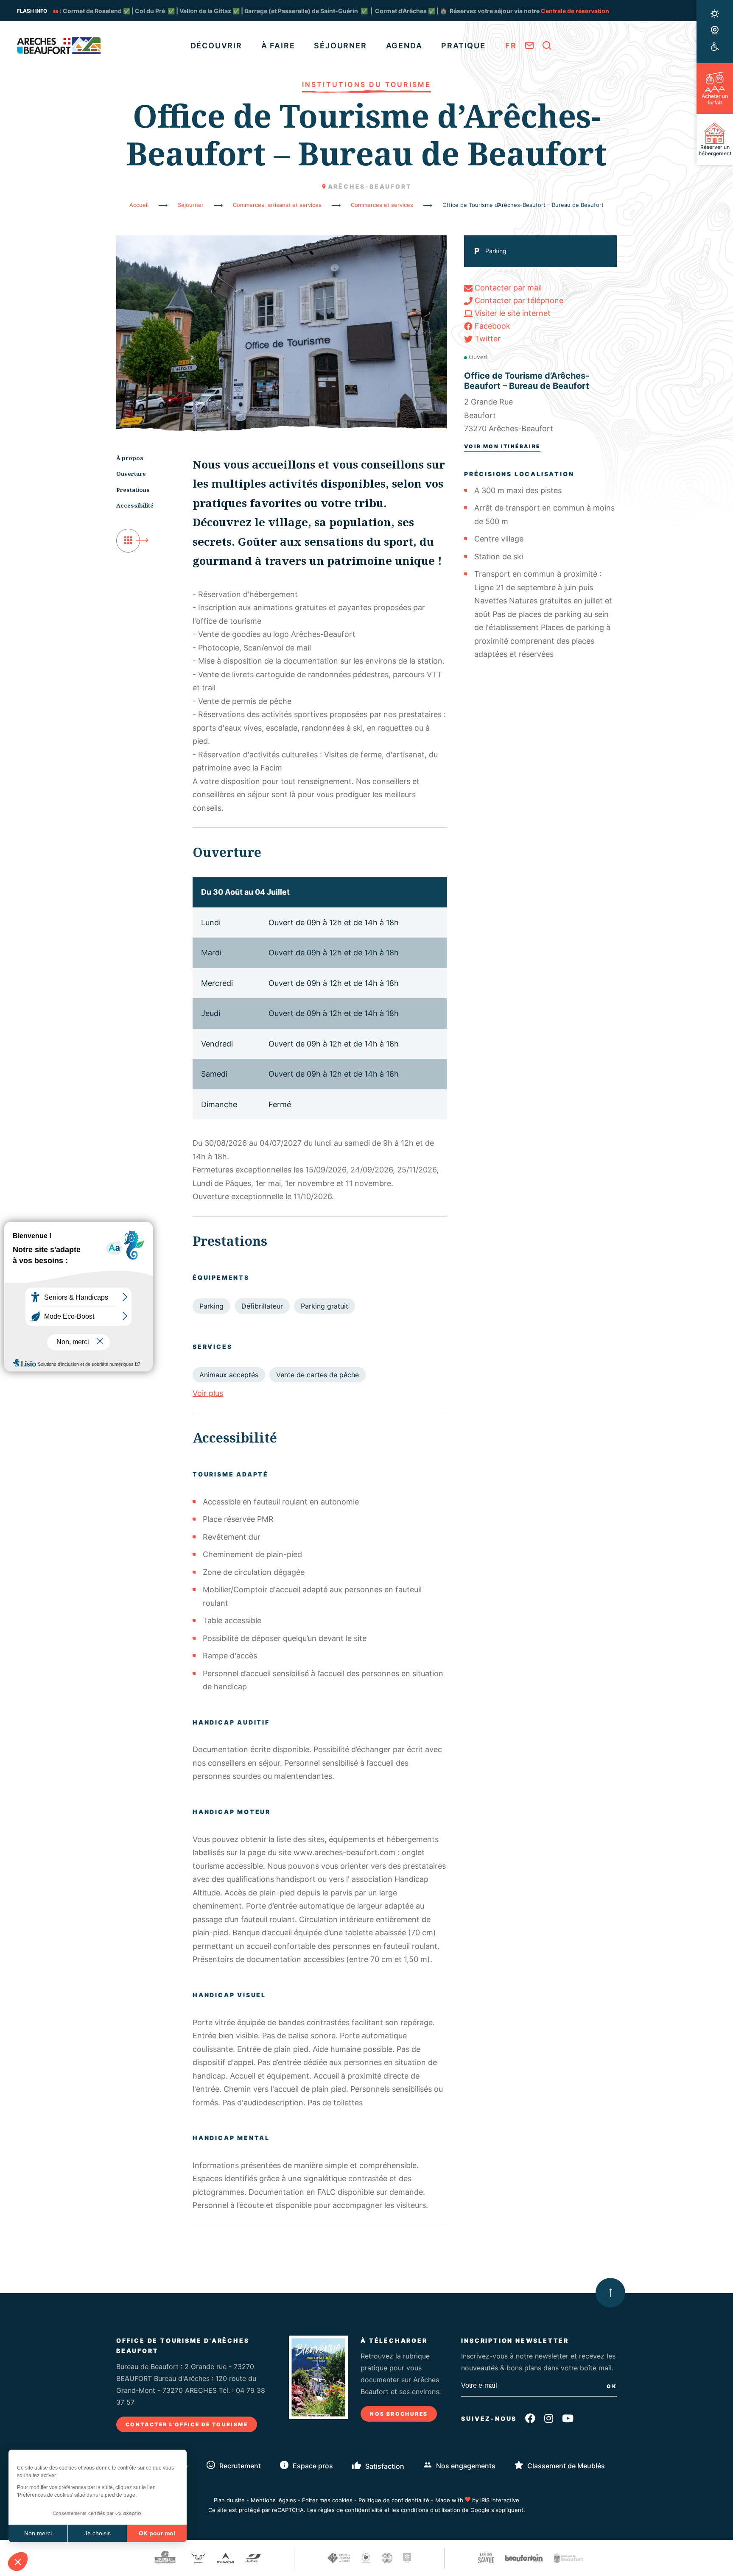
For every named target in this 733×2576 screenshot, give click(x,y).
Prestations (133, 490)
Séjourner (340, 46)
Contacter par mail (507, 288)
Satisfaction (385, 2466)
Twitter (487, 339)
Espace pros (313, 2466)
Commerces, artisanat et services (278, 205)
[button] (18, 2562)
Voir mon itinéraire (502, 446)
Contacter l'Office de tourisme (187, 2424)
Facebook (491, 326)
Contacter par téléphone (518, 300)
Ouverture (131, 474)
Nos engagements (466, 2466)
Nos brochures (399, 2414)
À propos (130, 458)
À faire (278, 46)
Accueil (139, 205)
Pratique (463, 46)
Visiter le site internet (512, 313)
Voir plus (208, 1393)
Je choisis (98, 2533)
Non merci (38, 2533)
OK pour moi (157, 2533)
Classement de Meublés (566, 2466)
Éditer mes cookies (327, 2500)
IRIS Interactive (500, 2500)
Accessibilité (135, 505)
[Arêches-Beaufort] (59, 46)
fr (511, 46)
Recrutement (240, 2466)
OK (612, 2386)
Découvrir (216, 46)
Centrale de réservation (480, 11)
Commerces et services (383, 205)
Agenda (404, 46)
